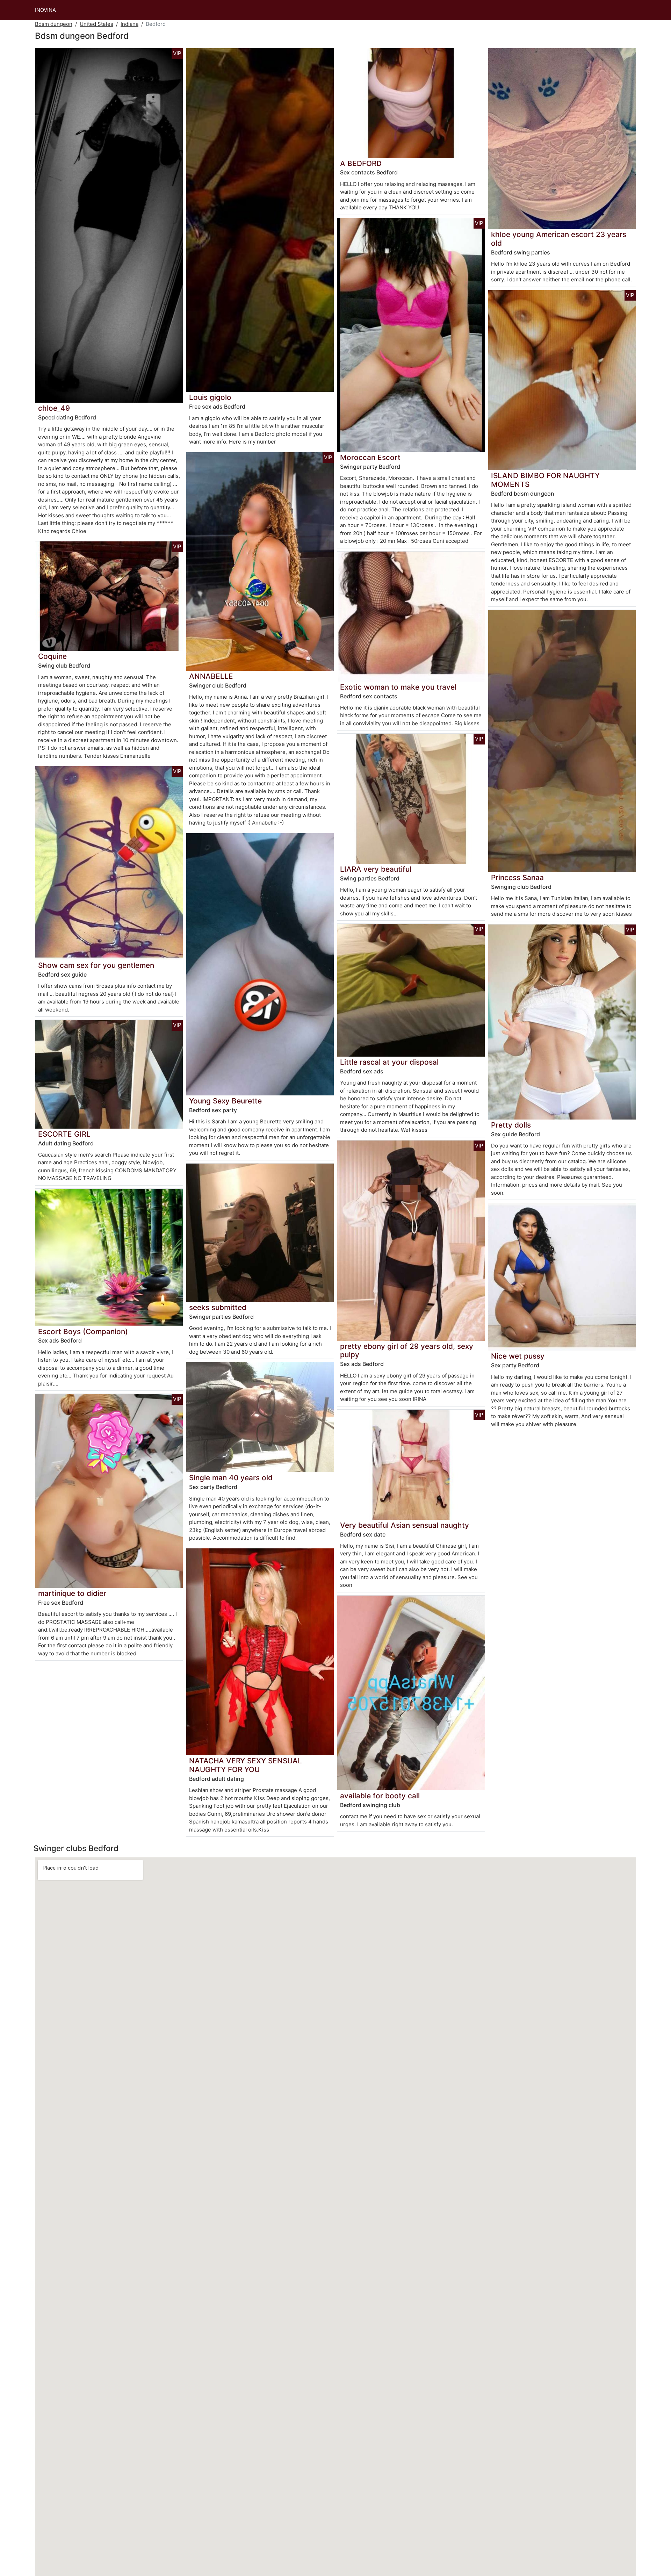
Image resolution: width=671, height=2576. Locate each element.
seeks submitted (218, 1307)
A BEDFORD (361, 163)
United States (96, 24)
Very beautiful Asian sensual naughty (405, 1525)
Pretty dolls (511, 1125)
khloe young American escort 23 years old (559, 239)
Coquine (52, 656)
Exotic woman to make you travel (398, 687)
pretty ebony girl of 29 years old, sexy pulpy (407, 1351)
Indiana (129, 24)
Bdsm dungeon (54, 24)
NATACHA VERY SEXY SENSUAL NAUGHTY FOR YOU (246, 1765)
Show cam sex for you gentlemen (96, 965)
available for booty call (380, 1796)
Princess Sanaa (517, 877)
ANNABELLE (211, 676)
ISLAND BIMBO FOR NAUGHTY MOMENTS (545, 480)
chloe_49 (54, 408)
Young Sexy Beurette (225, 1101)
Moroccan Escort (370, 457)
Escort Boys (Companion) (83, 1332)
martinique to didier (72, 1593)
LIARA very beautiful (376, 869)
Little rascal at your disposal (389, 1062)
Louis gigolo (210, 397)
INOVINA (45, 10)
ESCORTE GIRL (64, 1134)
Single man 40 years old (231, 1478)
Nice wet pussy (518, 1356)
